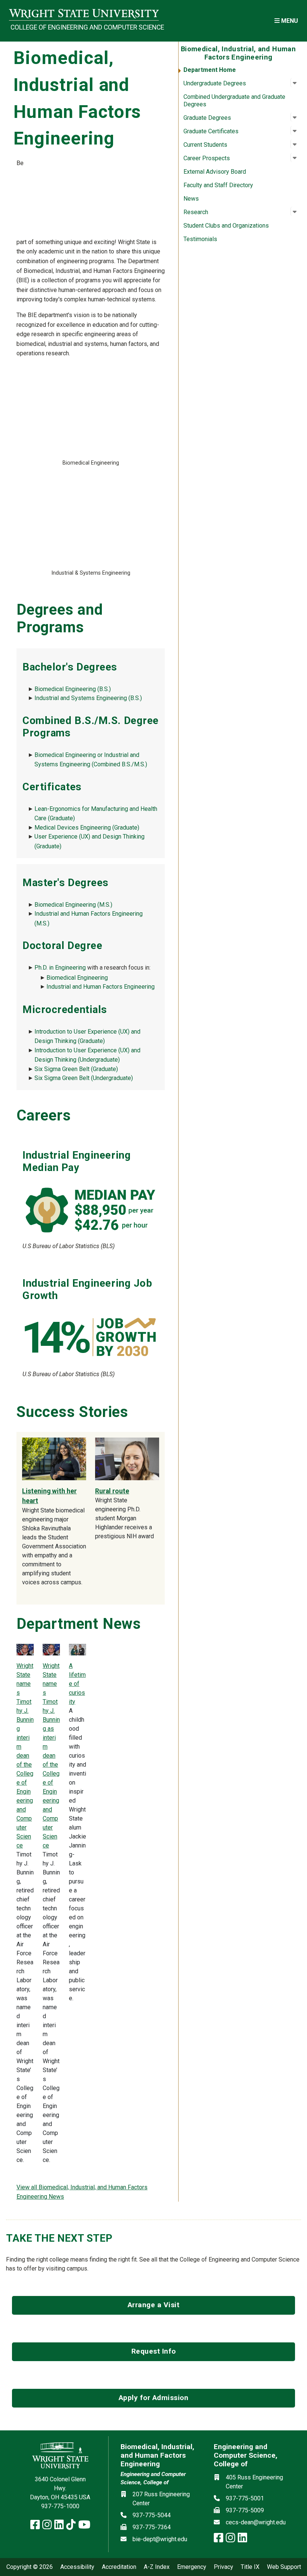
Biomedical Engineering (77, 978)
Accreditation (119, 2567)
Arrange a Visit (154, 2305)
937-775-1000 (60, 2506)
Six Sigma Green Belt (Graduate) (76, 1069)
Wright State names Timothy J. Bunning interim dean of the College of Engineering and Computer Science (25, 1756)
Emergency (192, 2567)
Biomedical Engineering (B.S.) (73, 689)
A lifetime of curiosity (77, 1684)
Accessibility (77, 2567)
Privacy (224, 2567)
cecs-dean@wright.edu (256, 2522)
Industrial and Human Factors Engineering (101, 987)
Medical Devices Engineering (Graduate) (87, 828)
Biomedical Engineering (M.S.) (73, 905)
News (191, 199)
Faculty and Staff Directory (218, 185)
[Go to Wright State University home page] (84, 14)
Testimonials (200, 239)
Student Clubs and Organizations (226, 226)
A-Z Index (157, 2567)
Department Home (210, 70)
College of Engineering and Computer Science (85, 27)
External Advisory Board (215, 172)
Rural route (112, 1491)
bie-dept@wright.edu (160, 2539)
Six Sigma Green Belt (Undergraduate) (84, 1078)
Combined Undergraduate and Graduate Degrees (234, 101)
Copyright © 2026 (30, 2567)
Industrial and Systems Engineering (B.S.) (88, 698)
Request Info (154, 2351)
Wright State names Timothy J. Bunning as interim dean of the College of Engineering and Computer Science (51, 1756)
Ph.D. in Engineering (60, 968)
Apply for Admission (154, 2398)
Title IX (250, 2567)
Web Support (284, 2567)
